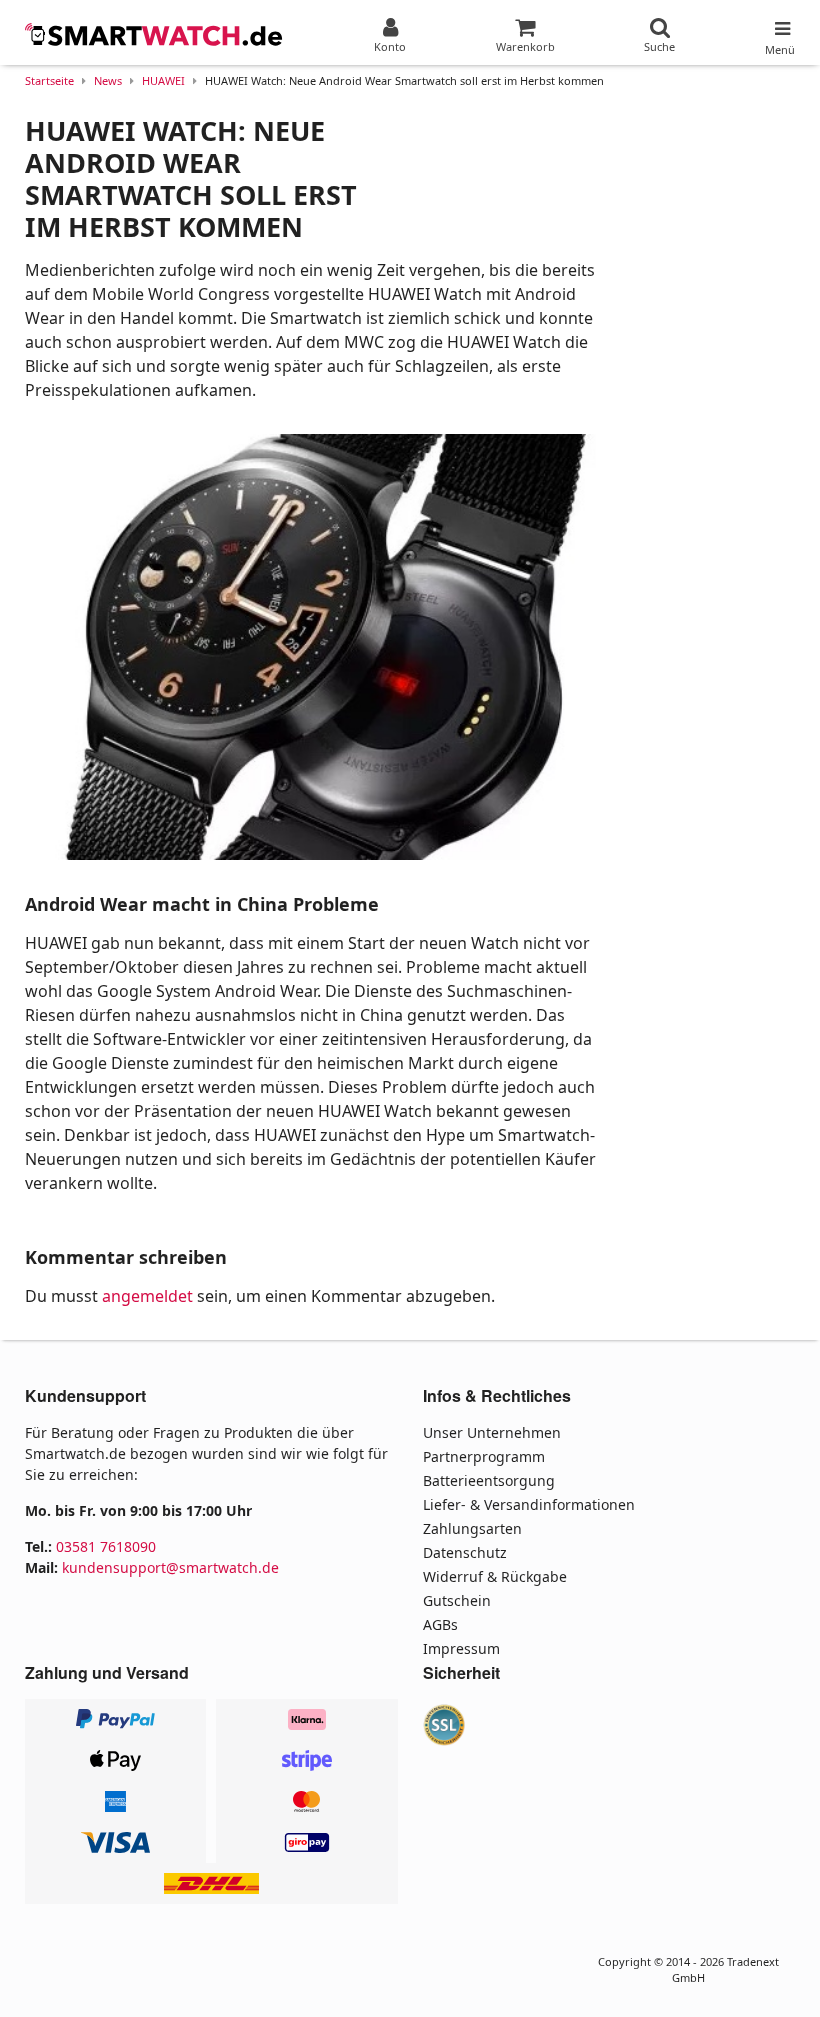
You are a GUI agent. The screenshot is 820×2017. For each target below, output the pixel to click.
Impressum (461, 1648)
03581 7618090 (106, 1546)
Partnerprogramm (484, 1456)
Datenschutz (465, 1552)
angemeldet (147, 1296)
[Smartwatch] (155, 35)
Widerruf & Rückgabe (495, 1576)
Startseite (49, 80)
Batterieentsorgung (489, 1480)
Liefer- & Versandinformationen (529, 1504)
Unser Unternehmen (492, 1432)
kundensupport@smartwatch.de (170, 1567)
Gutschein (457, 1600)
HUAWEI (163, 80)
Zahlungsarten (472, 1528)
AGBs (440, 1624)
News (108, 80)
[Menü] (780, 24)
